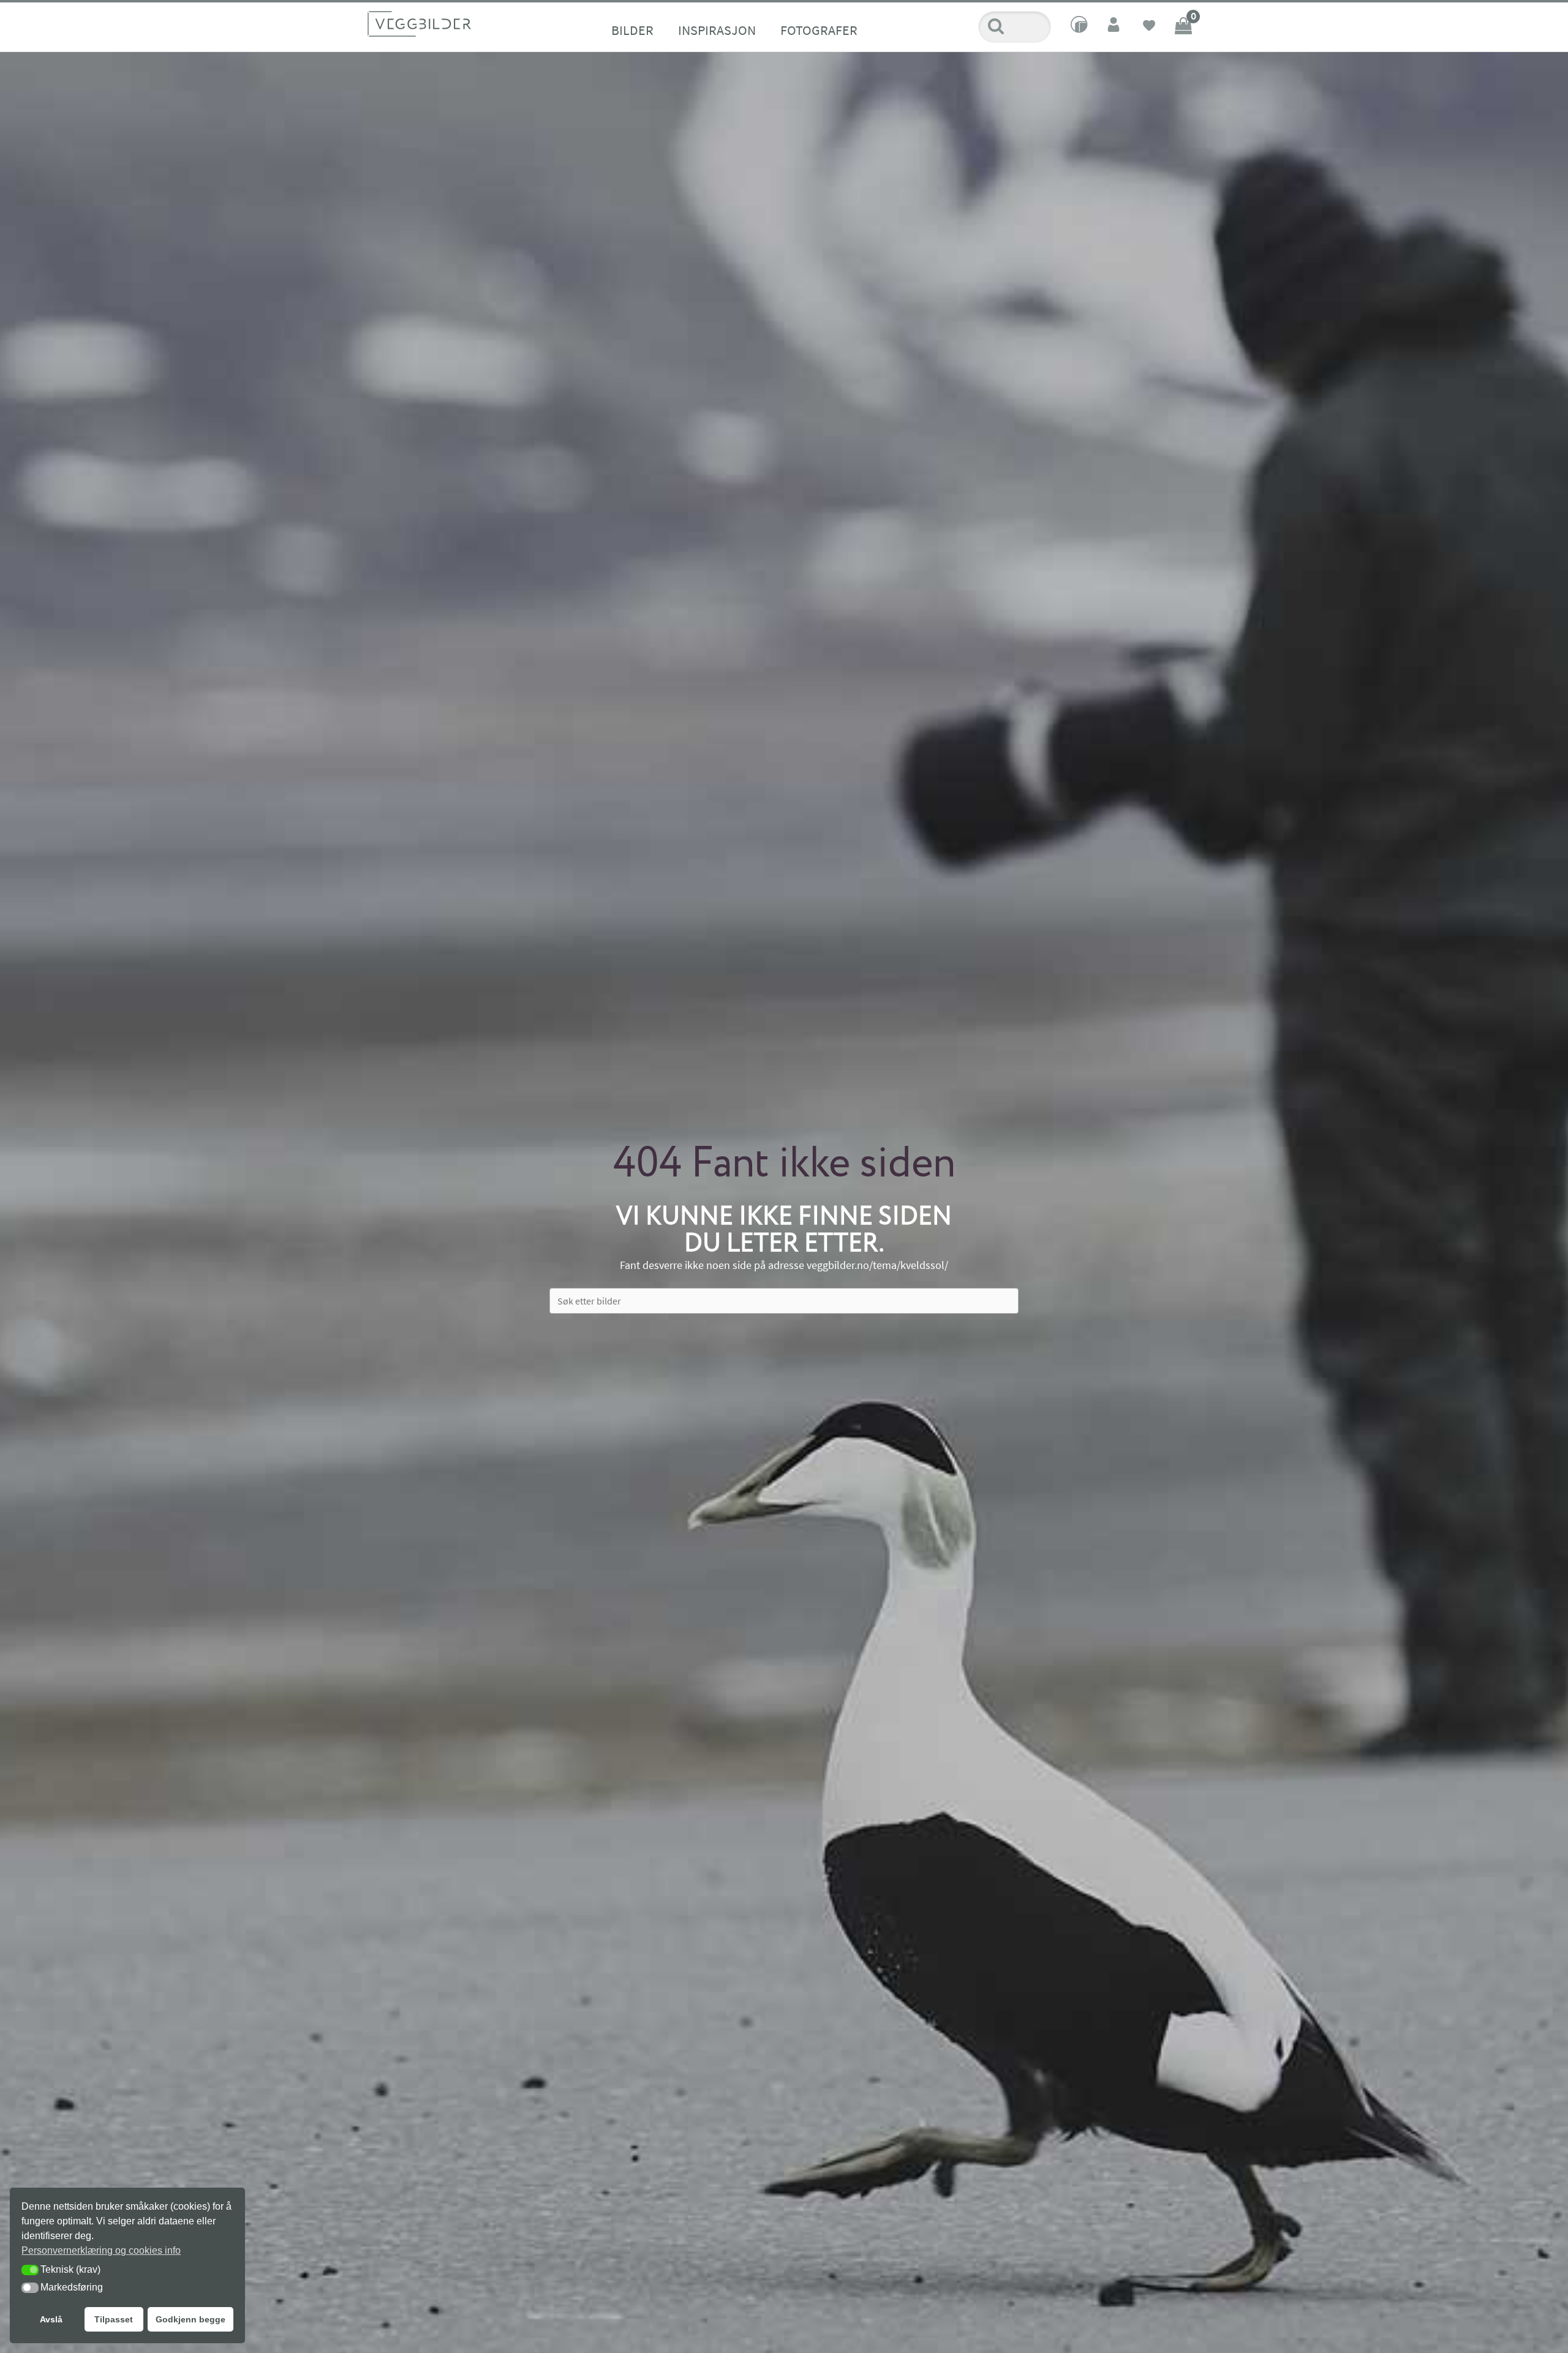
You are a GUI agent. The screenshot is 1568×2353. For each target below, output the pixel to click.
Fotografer (819, 30)
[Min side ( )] (1115, 27)
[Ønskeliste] (1149, 27)
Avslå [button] (51, 2319)
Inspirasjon (717, 30)
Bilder (632, 30)
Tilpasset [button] (114, 2319)
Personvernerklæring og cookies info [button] (101, 2250)
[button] (30, 2270)
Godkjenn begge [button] (190, 2319)
